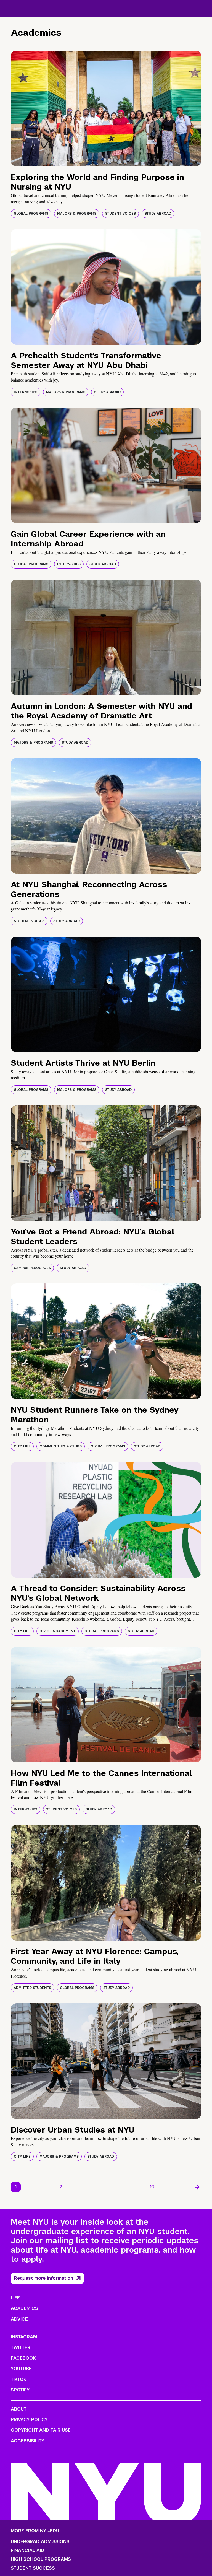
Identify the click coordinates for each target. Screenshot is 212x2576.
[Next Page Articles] (197, 2187)
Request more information (44, 2278)
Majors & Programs (77, 214)
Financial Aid (27, 2551)
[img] (106, 108)
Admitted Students (32, 1988)
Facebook (23, 2358)
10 (152, 2187)
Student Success (33, 2568)
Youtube (21, 2369)
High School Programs (41, 2559)
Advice (19, 2319)
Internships (26, 392)
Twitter (21, 2348)
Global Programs (31, 214)
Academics (24, 2308)
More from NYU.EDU (35, 2531)
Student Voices (120, 214)
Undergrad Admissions (40, 2542)
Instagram (24, 2337)
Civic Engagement (58, 1631)
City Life (22, 1446)
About (19, 2409)
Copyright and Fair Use (41, 2430)
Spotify (20, 2390)
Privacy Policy (29, 2420)
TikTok (18, 2379)
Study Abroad (158, 214)
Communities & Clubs (61, 1446)
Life (15, 2298)
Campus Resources (32, 1268)
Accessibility (28, 2441)
